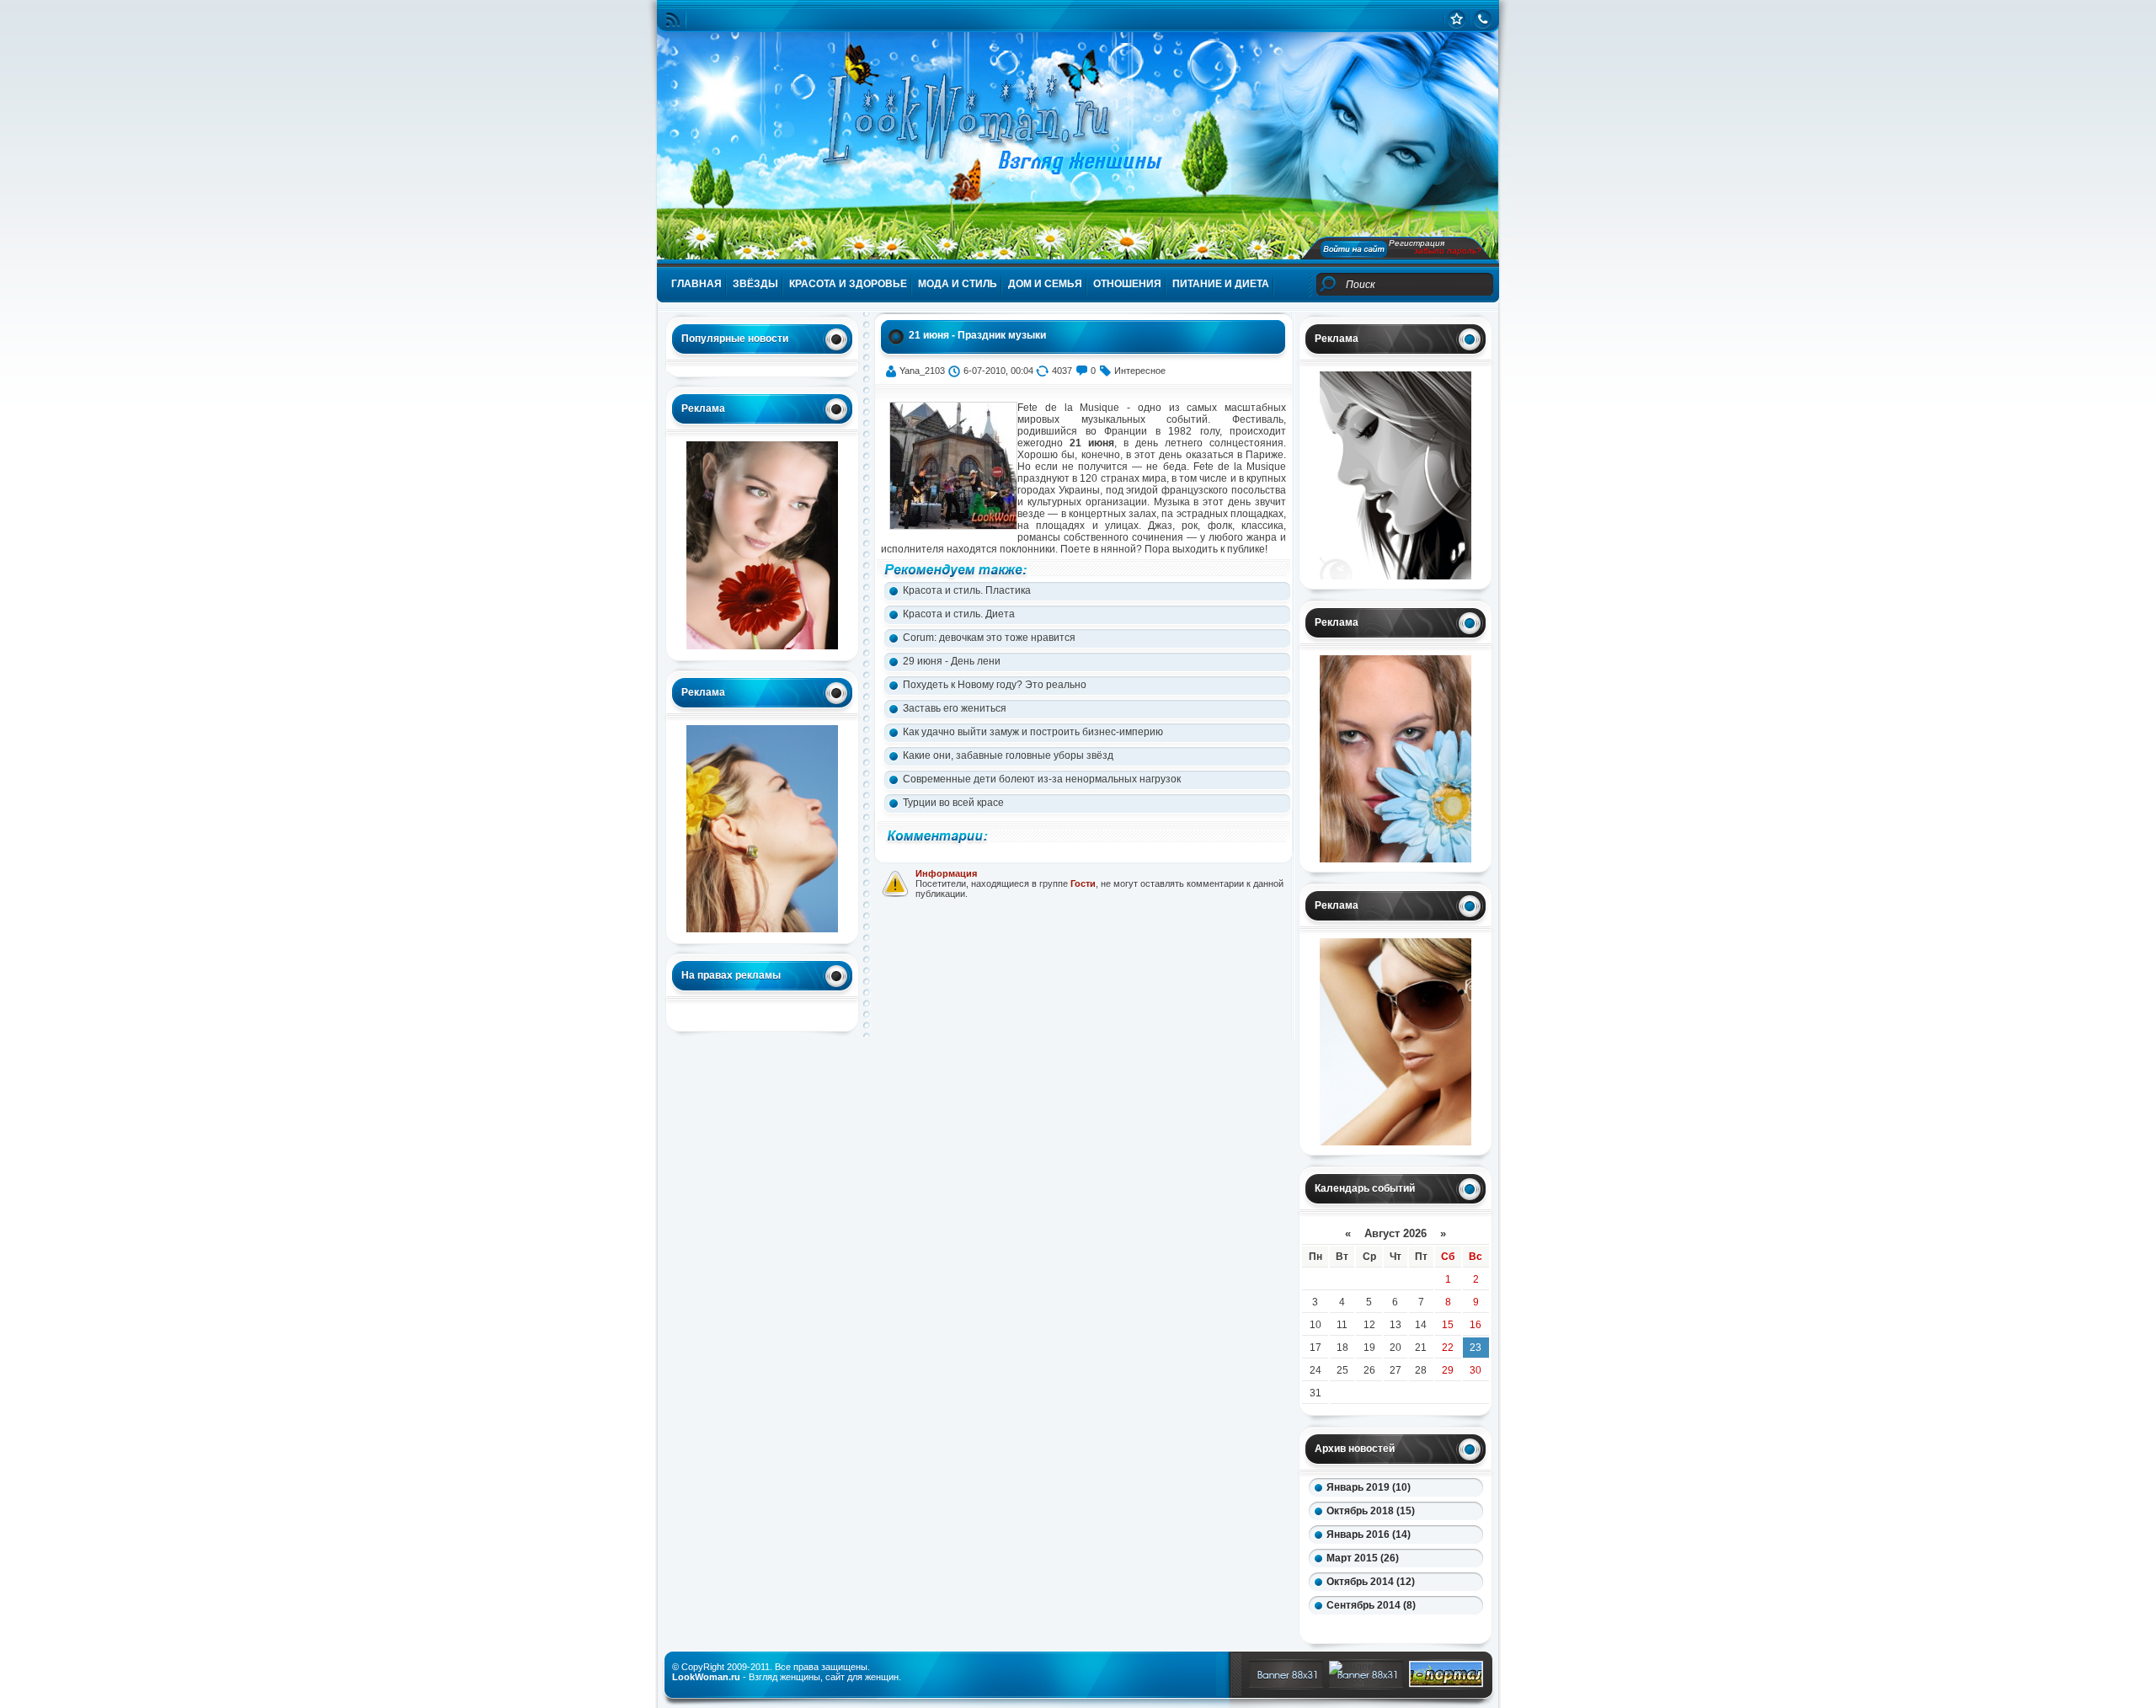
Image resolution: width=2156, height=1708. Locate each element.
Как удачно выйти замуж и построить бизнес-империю (1033, 732)
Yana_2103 (922, 371)
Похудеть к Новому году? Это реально (995, 685)
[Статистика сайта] (1457, 19)
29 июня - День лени (952, 661)
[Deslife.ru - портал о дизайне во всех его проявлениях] (1446, 1684)
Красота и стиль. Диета (959, 614)
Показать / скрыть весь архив (1376, 1628)
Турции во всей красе (953, 803)
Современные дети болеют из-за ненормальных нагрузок (1042, 779)
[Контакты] (1483, 19)
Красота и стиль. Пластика (967, 590)
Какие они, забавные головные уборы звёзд (1008, 755)
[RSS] (673, 20)
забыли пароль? (1448, 251)
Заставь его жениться (955, 708)
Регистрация (1417, 243)
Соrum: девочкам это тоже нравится (989, 638)
